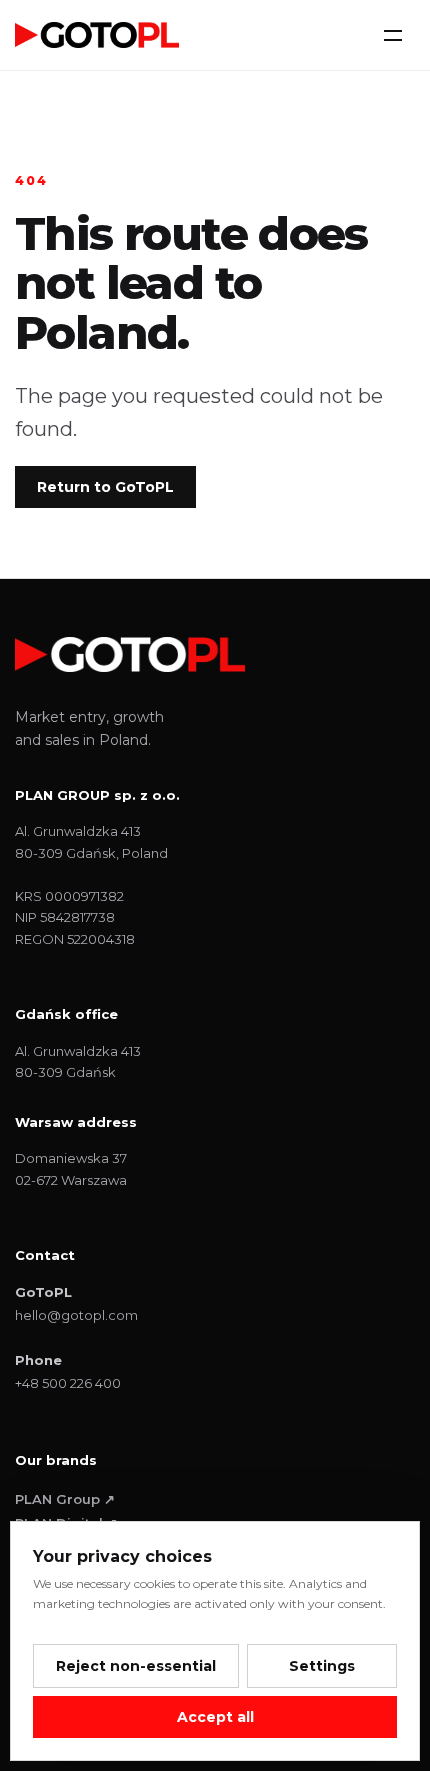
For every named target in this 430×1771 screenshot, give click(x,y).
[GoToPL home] (97, 34)
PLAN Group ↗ (65, 1499)
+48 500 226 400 (68, 1383)
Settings (322, 1666)
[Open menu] (393, 35)
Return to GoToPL (105, 487)
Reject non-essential (136, 1666)
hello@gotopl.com (76, 1315)
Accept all (215, 1717)
